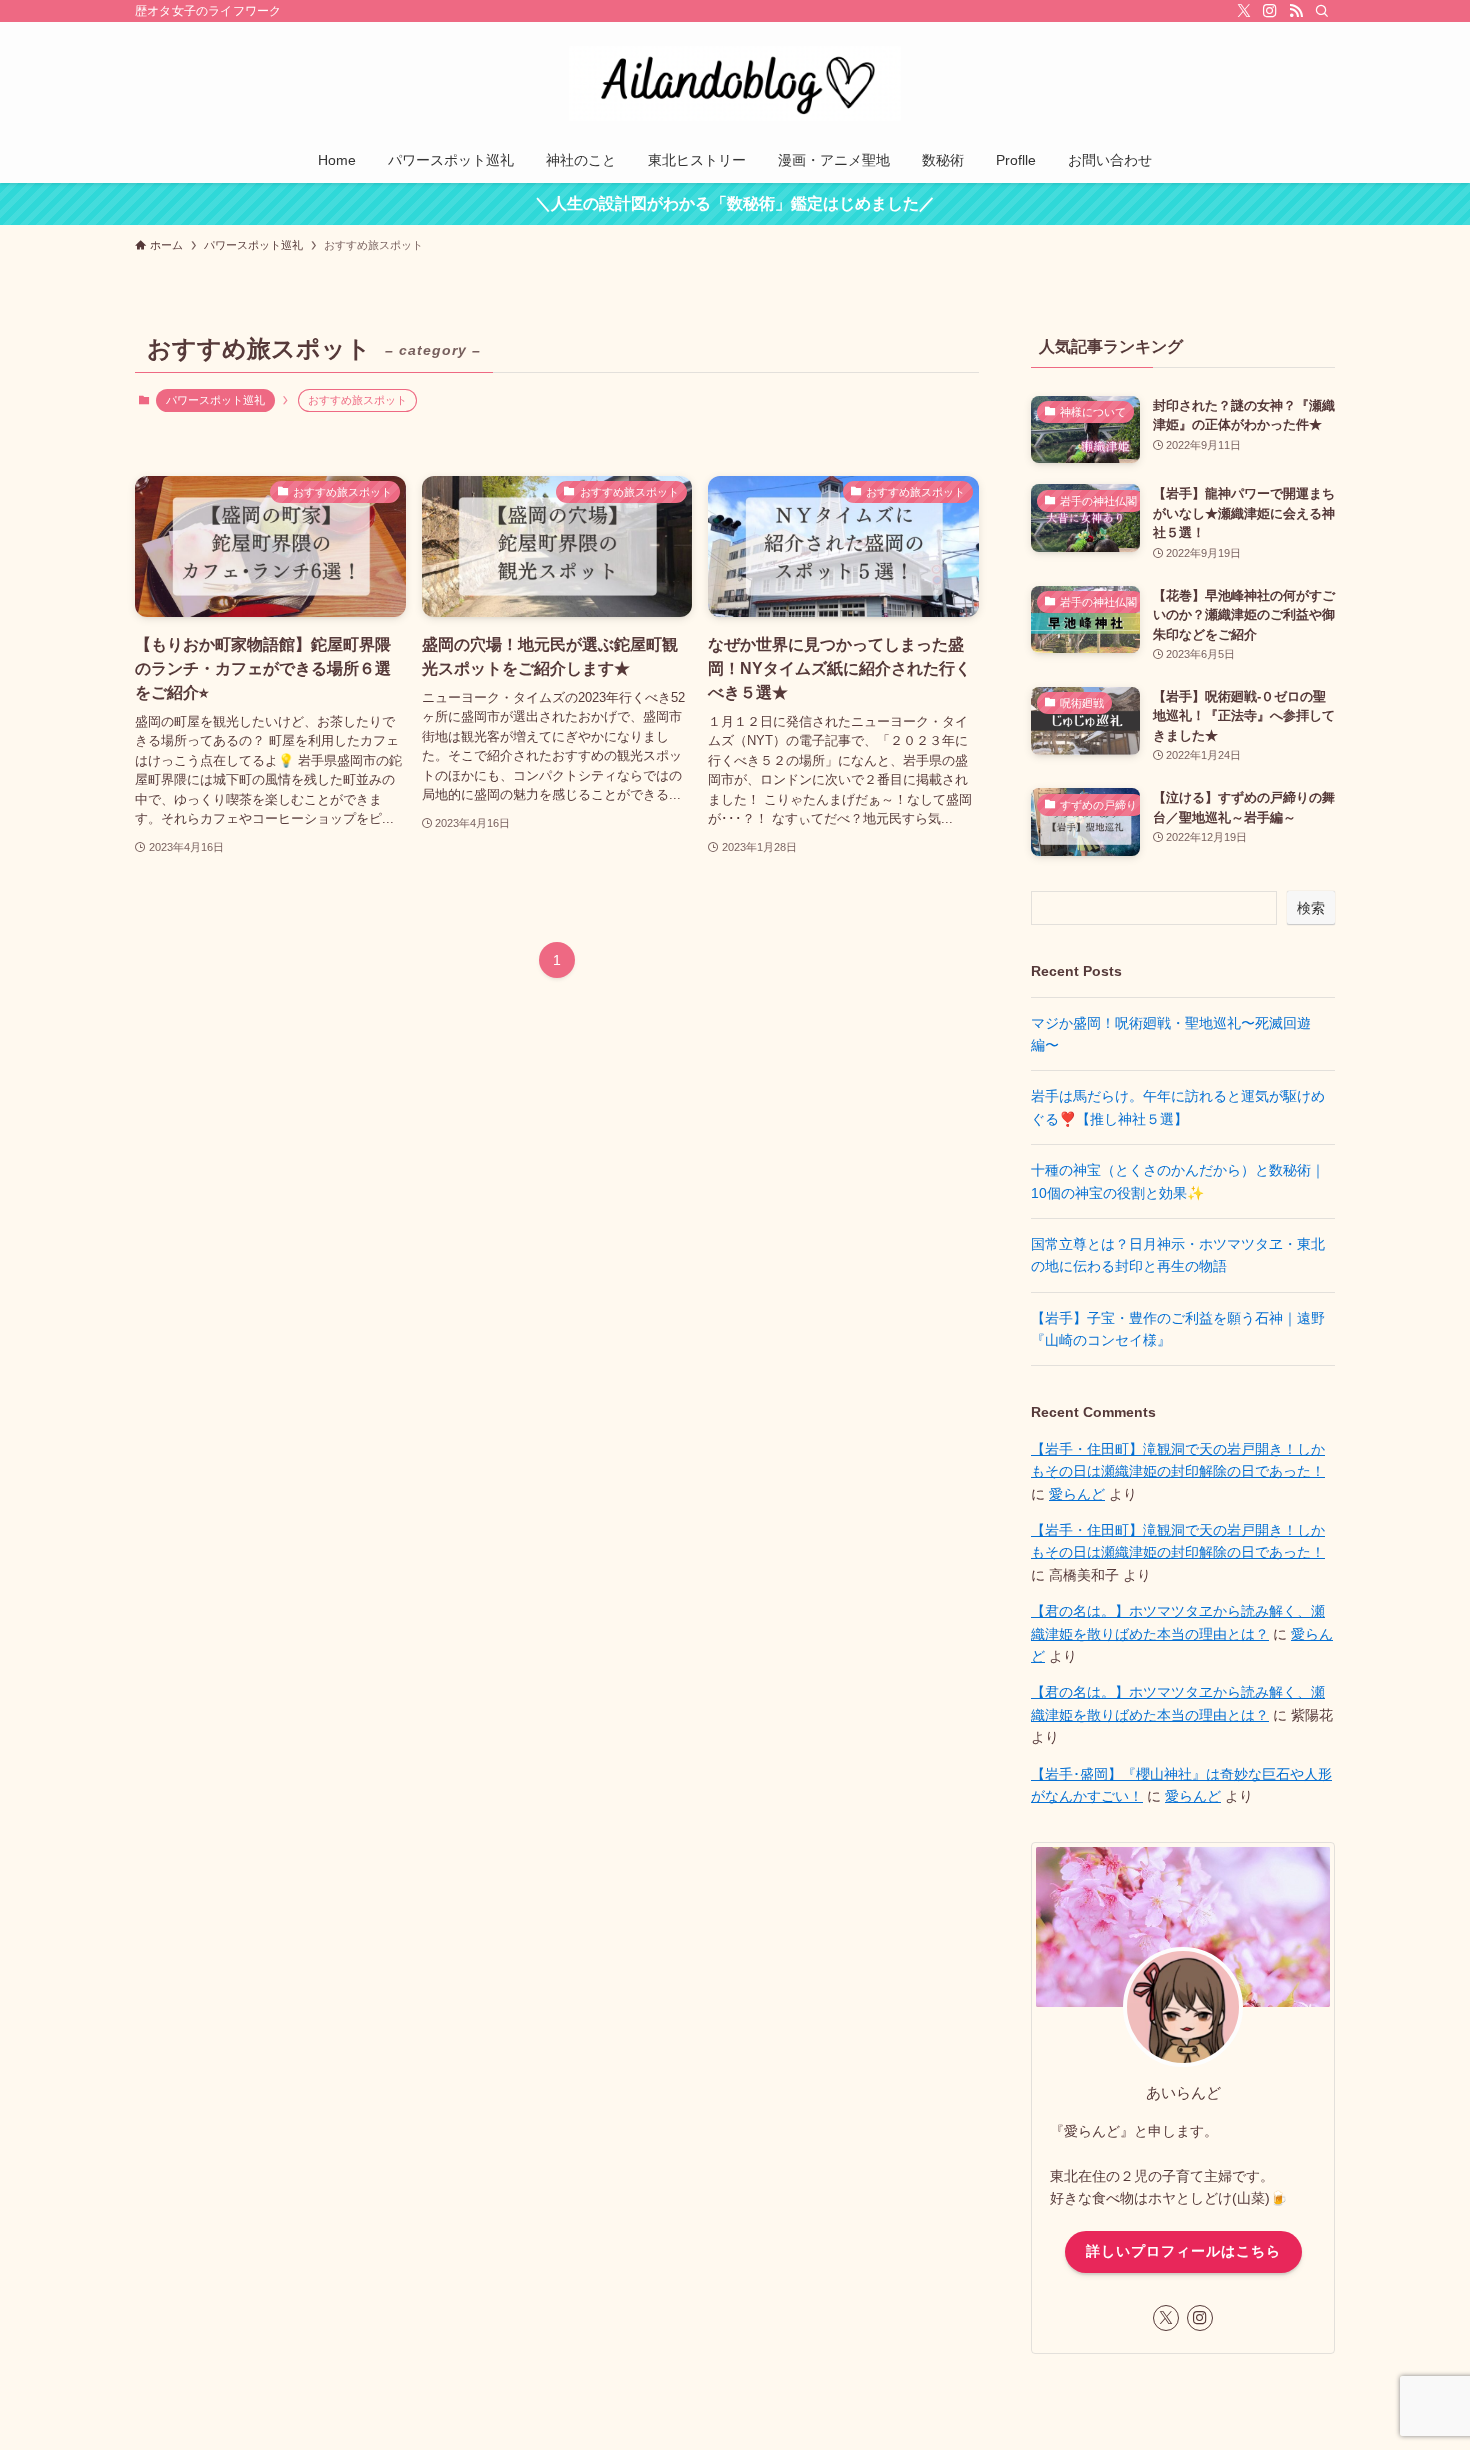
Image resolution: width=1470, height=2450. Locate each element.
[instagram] (1270, 11)
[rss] (1296, 11)
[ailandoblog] (735, 83)
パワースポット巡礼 (215, 400)
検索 (1311, 908)
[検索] (1322, 11)
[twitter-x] (1244, 11)
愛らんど (1077, 1494)
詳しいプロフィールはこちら (1183, 2251)
